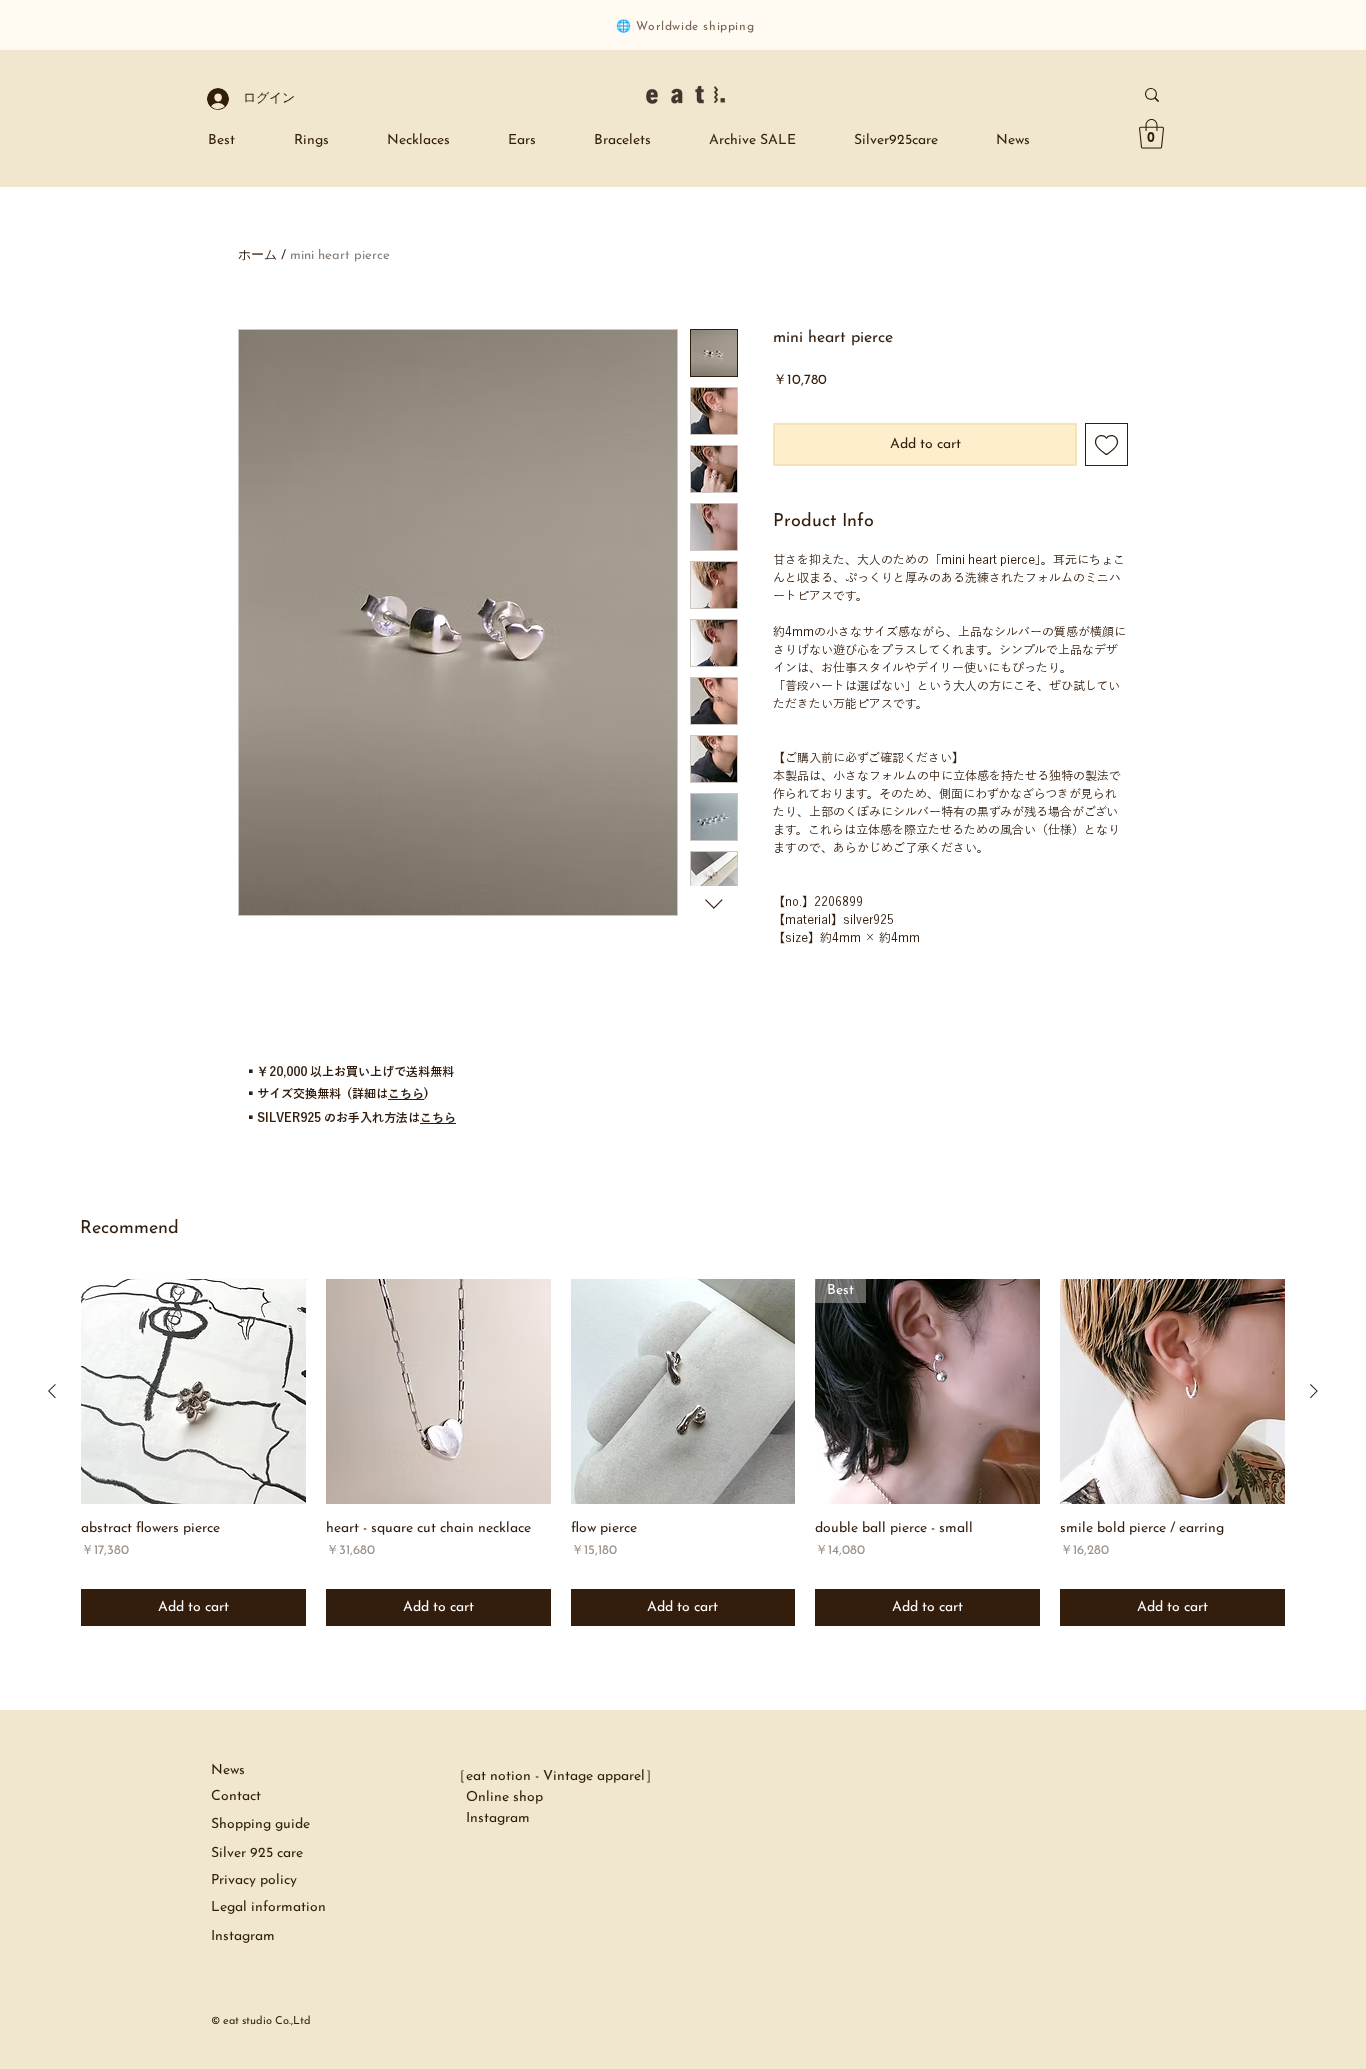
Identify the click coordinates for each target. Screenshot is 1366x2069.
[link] (1151, 134)
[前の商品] (52, 1391)
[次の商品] (1314, 1391)
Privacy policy (254, 1880)
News (228, 1770)
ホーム (257, 255)
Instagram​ (243, 1936)
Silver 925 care (259, 1853)
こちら (406, 1093)
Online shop (497, 1797)
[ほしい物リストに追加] (1106, 444)
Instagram (491, 1818)
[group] (683, 1452)
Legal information (268, 1907)
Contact (236, 1796)
